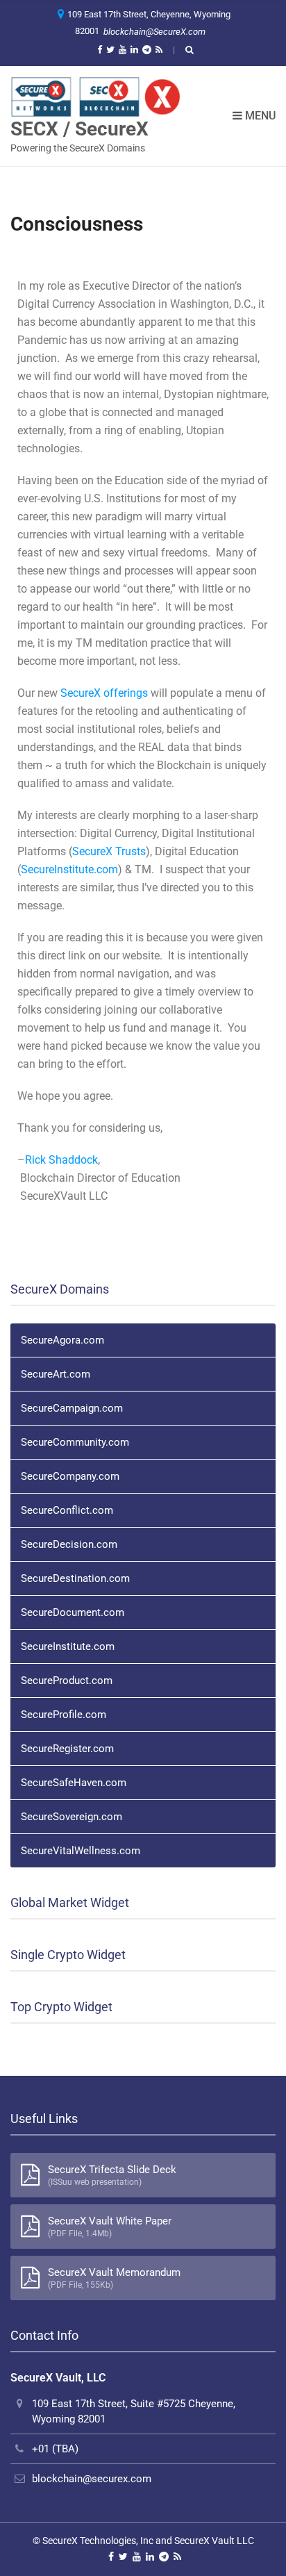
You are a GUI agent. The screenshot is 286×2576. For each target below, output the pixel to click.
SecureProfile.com (64, 1715)
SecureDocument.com (73, 1612)
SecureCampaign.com (72, 1408)
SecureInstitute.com (69, 869)
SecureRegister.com (67, 1749)
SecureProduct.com (67, 1681)
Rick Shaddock (61, 1160)
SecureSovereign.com (71, 1817)
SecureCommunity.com (75, 1442)
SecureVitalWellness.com (81, 1851)
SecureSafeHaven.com (74, 1783)
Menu (259, 116)
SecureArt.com (56, 1374)
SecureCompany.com (70, 1476)
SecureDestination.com (75, 1578)
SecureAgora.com (62, 1340)
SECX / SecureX (79, 128)
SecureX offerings (106, 693)
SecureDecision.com (69, 1544)
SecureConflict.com (67, 1510)
